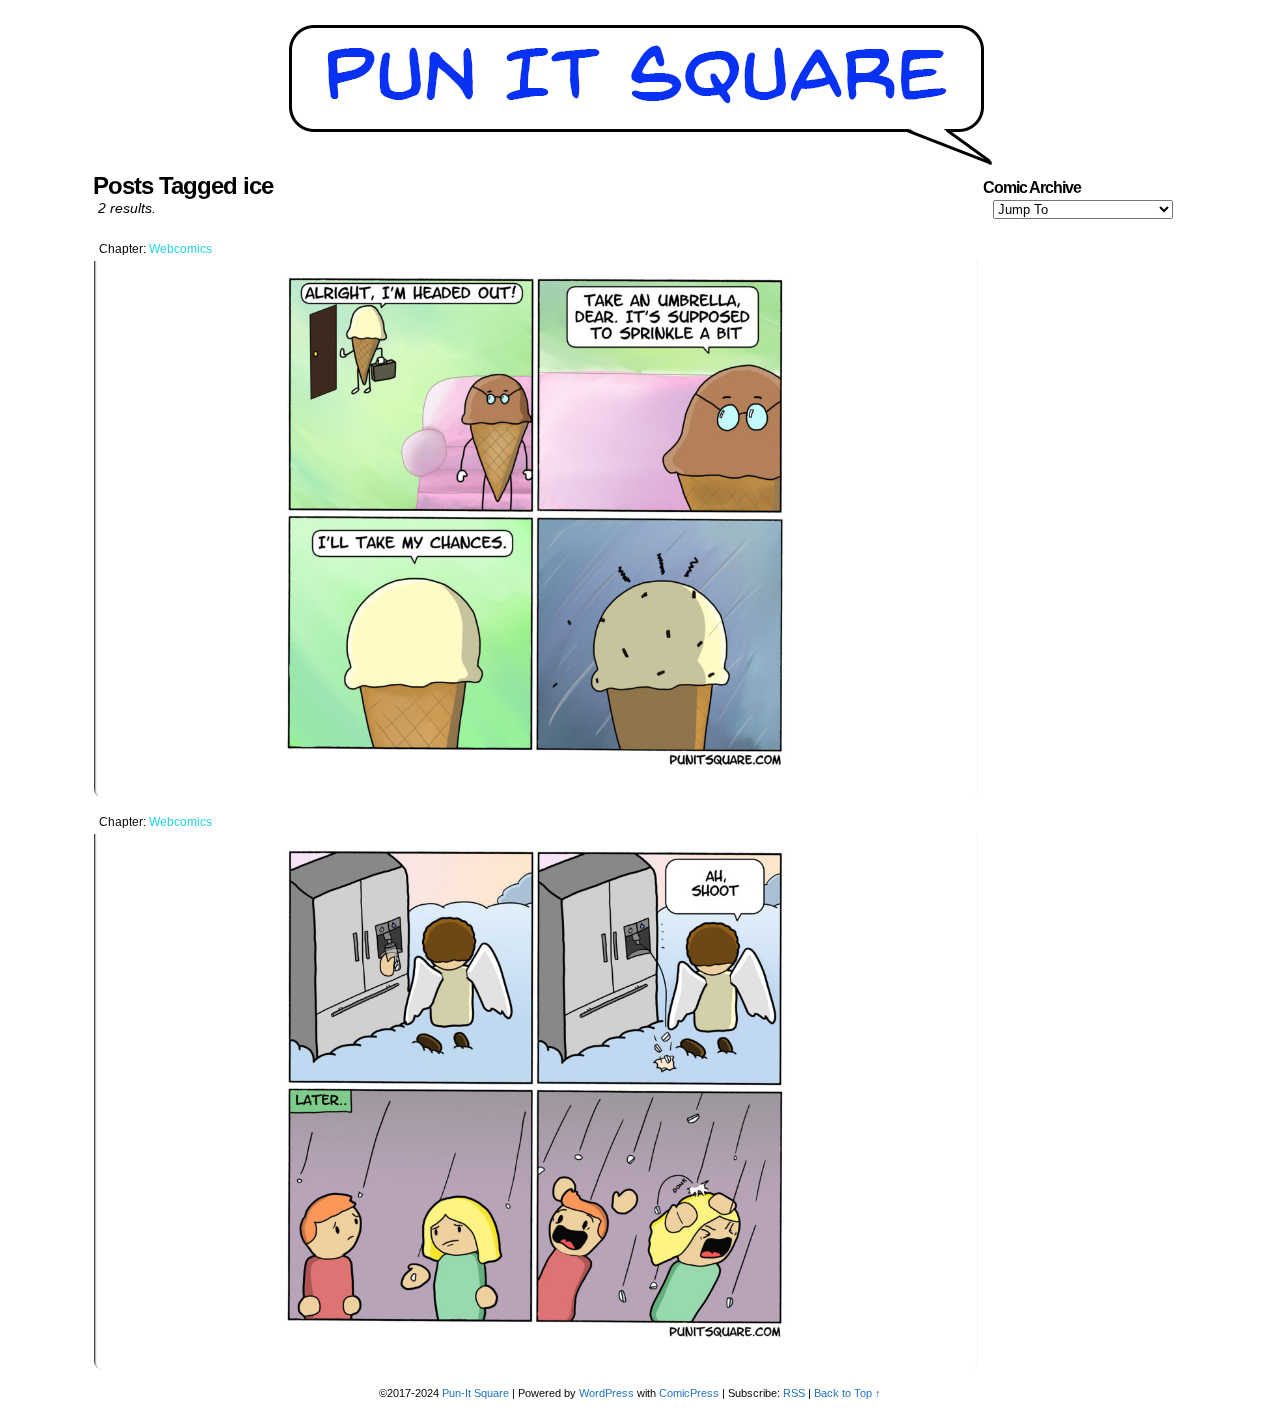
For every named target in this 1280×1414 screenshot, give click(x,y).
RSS (794, 1393)
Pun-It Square (475, 1393)
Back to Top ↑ (847, 1393)
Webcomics (180, 249)
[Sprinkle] (536, 768)
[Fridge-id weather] (536, 1340)
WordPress (606, 1393)
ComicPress (689, 1393)
